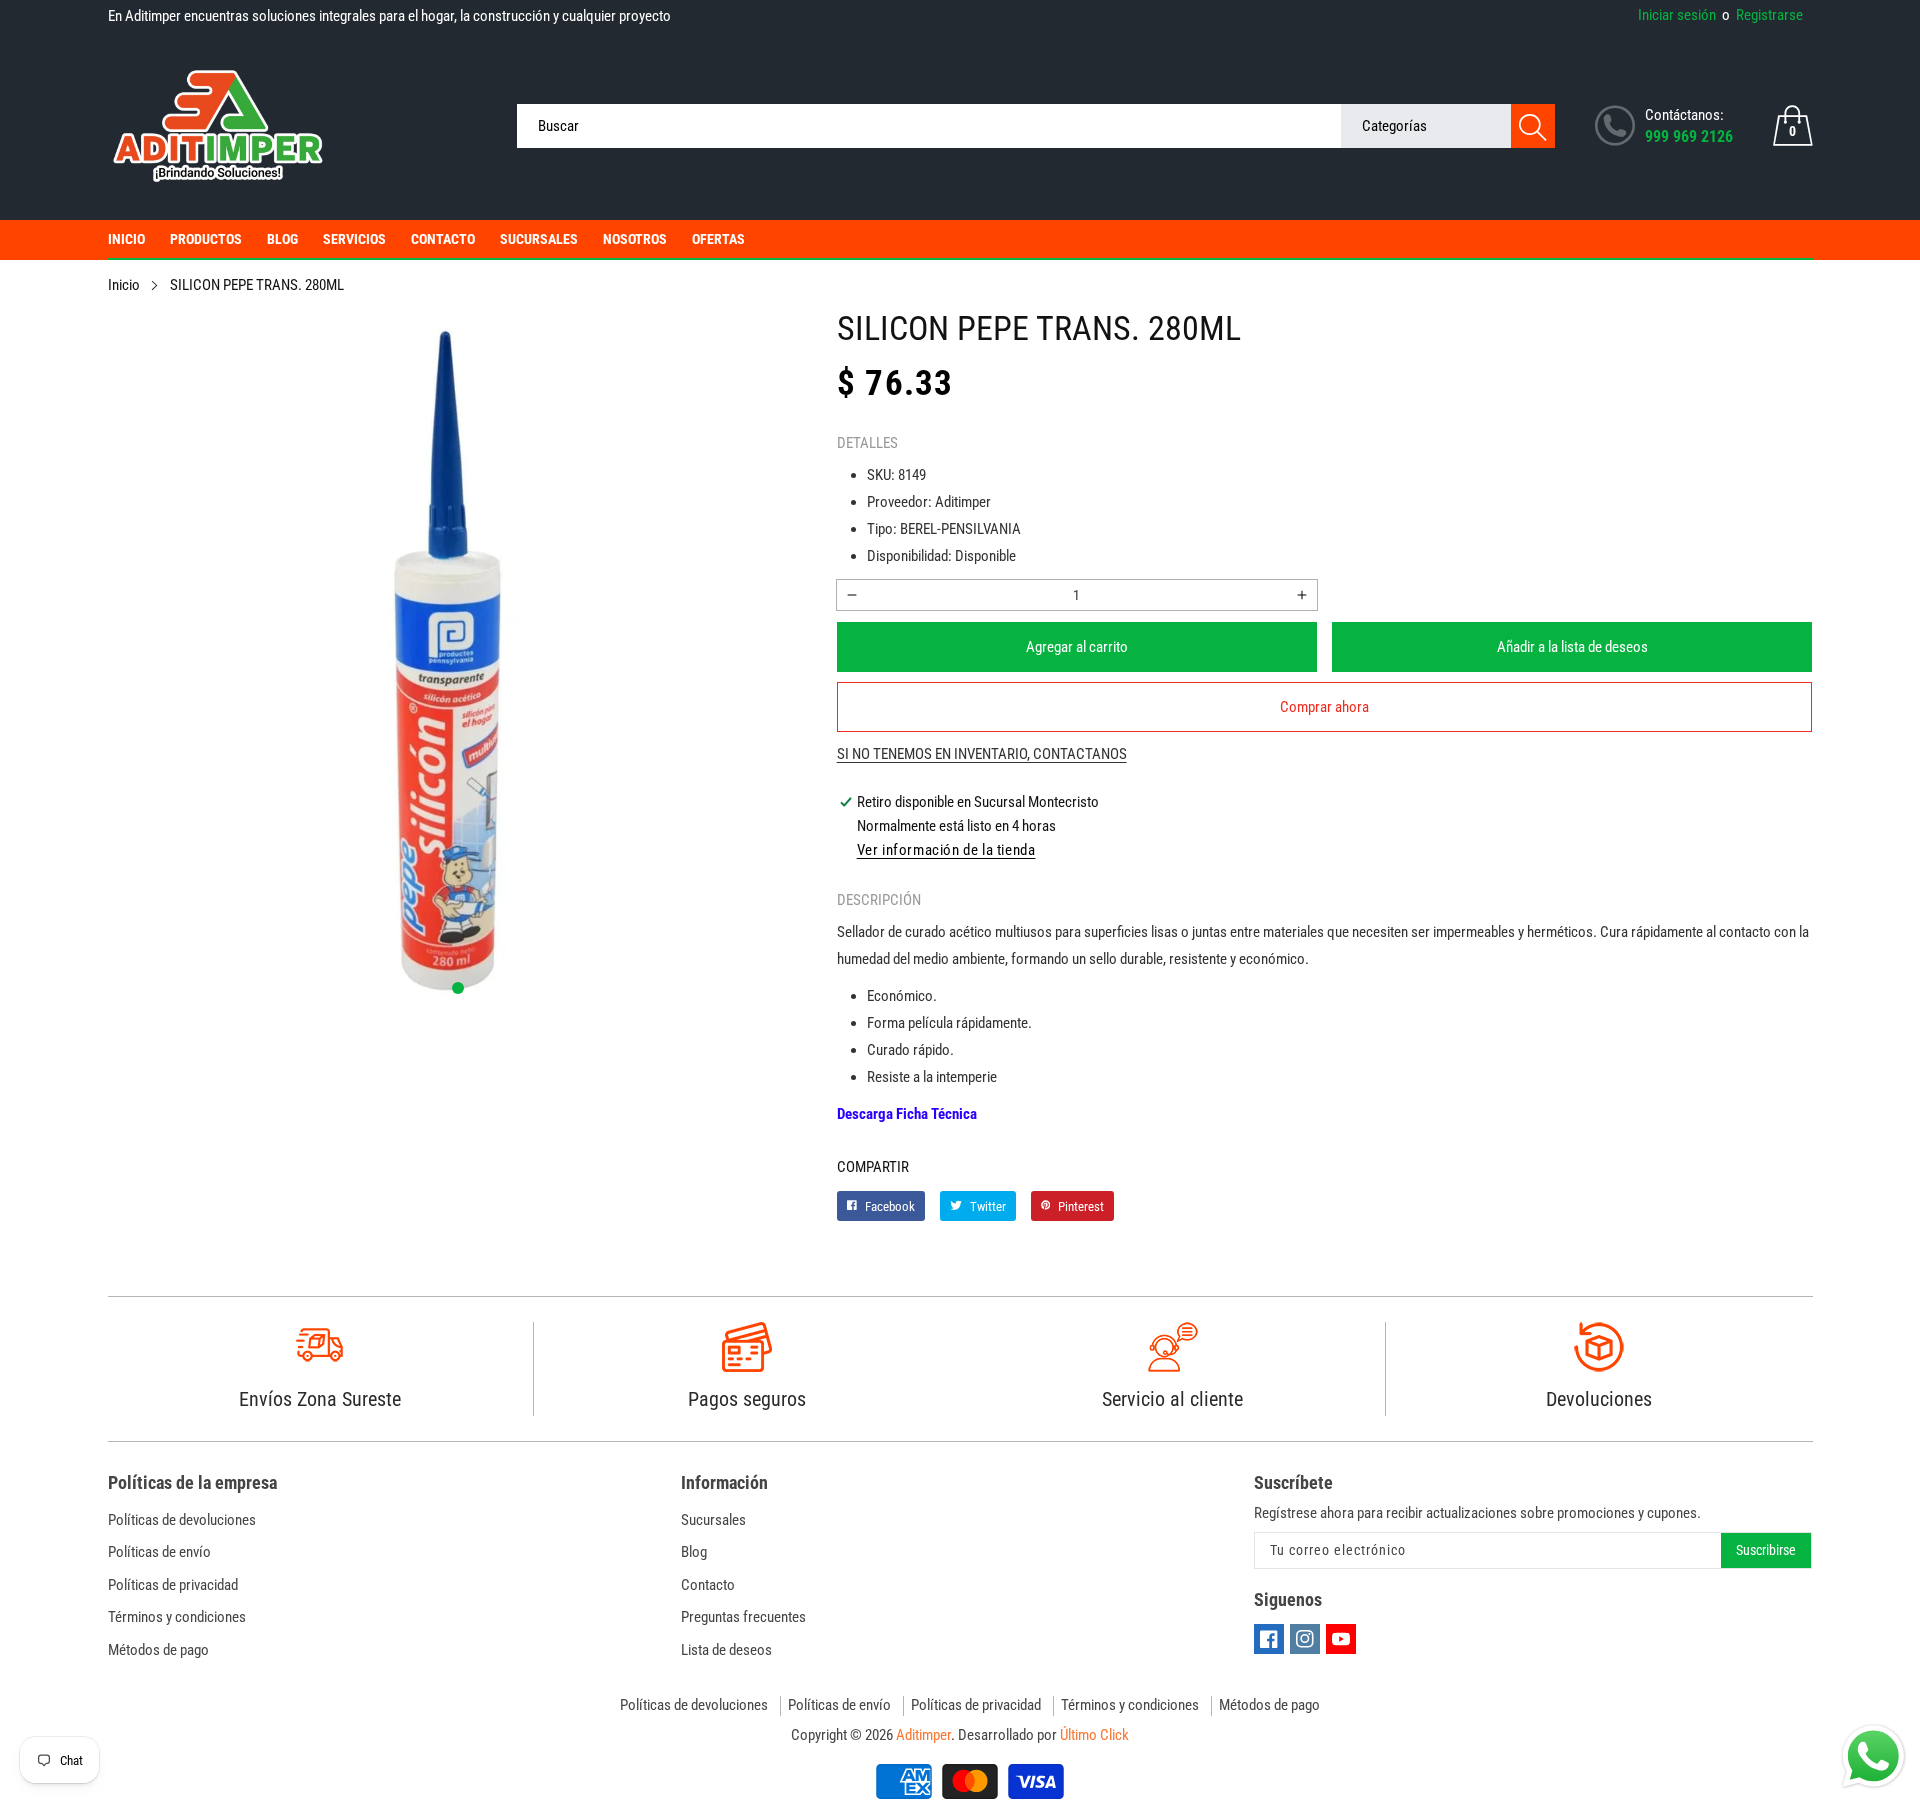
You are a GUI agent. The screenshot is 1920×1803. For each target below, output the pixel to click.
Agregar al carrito (1077, 647)
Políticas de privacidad (173, 1585)
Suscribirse (1766, 1550)
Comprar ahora (1324, 707)
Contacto (443, 239)
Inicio (126, 239)
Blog (282, 239)
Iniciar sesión (1677, 15)
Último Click (1094, 1735)
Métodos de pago (158, 1650)
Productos (206, 239)
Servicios (354, 239)
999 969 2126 (1689, 136)
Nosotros (635, 239)
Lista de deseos (726, 1650)
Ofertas (718, 239)
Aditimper (923, 1735)
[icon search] (1533, 126)
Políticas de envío (159, 1552)
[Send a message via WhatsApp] (1873, 1756)
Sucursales (539, 239)
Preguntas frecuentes (743, 1617)
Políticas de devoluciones (182, 1520)
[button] (458, 988)
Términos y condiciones (177, 1617)
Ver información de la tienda (946, 850)
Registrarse (1762, 15)
